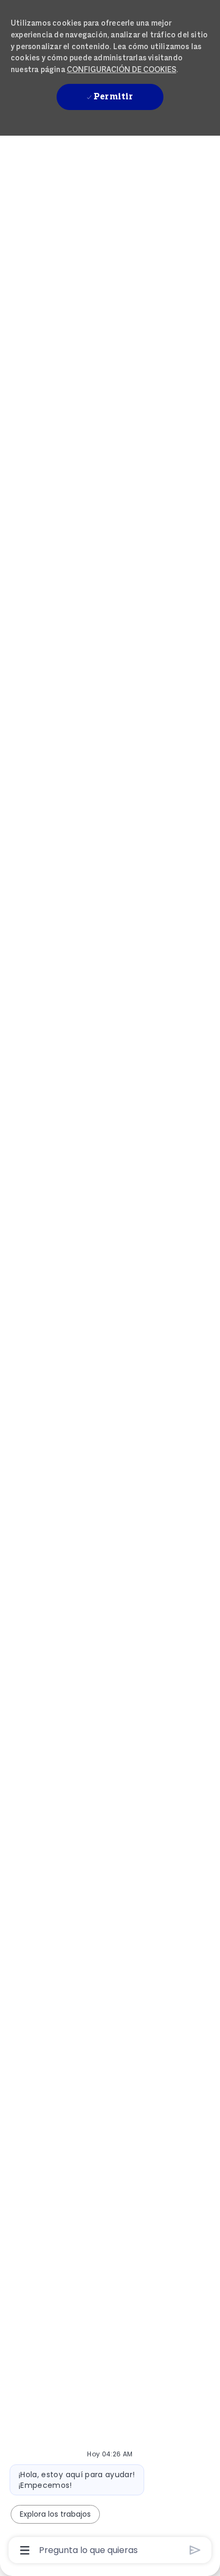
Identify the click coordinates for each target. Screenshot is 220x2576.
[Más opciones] (25, 2550)
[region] (110, 1283)
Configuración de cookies (121, 69)
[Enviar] (195, 2550)
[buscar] (128, 159)
